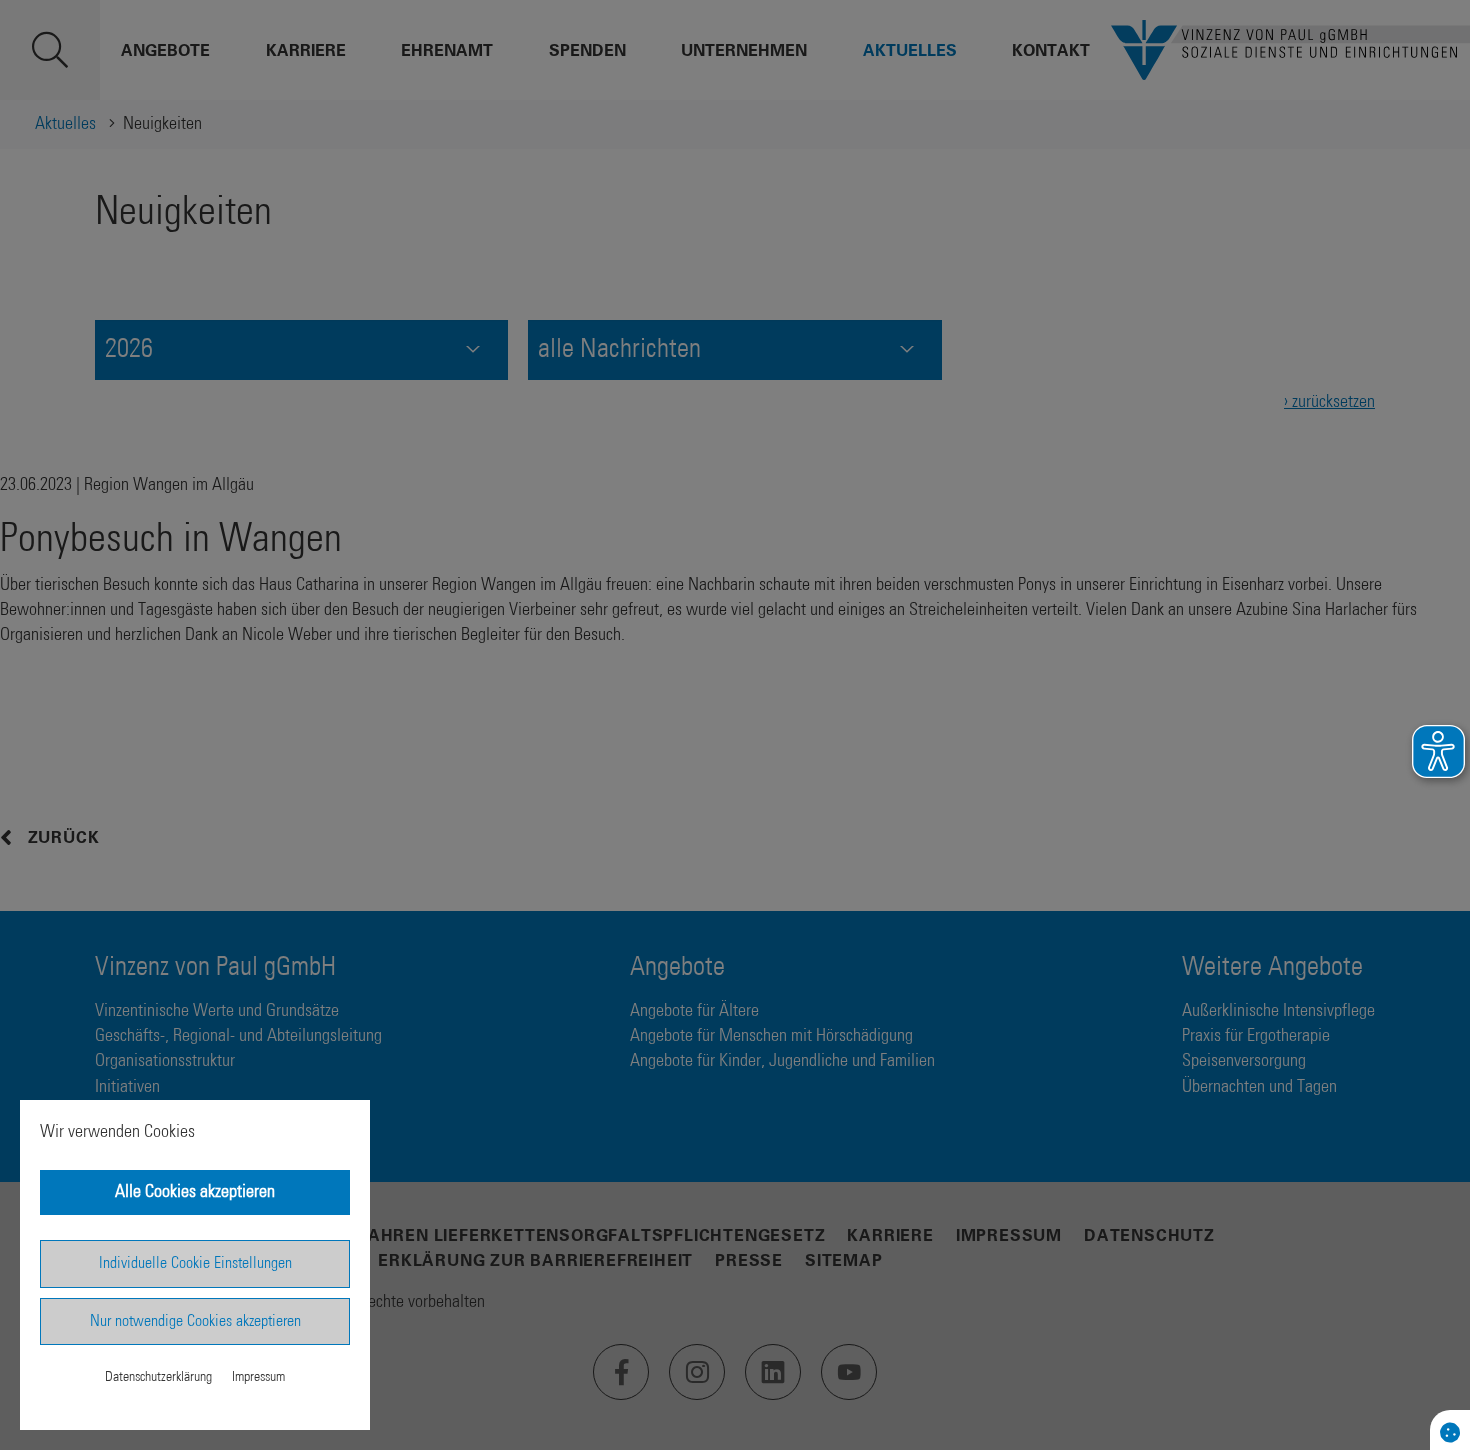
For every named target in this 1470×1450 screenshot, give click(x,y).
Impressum (258, 1377)
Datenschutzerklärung (158, 1377)
